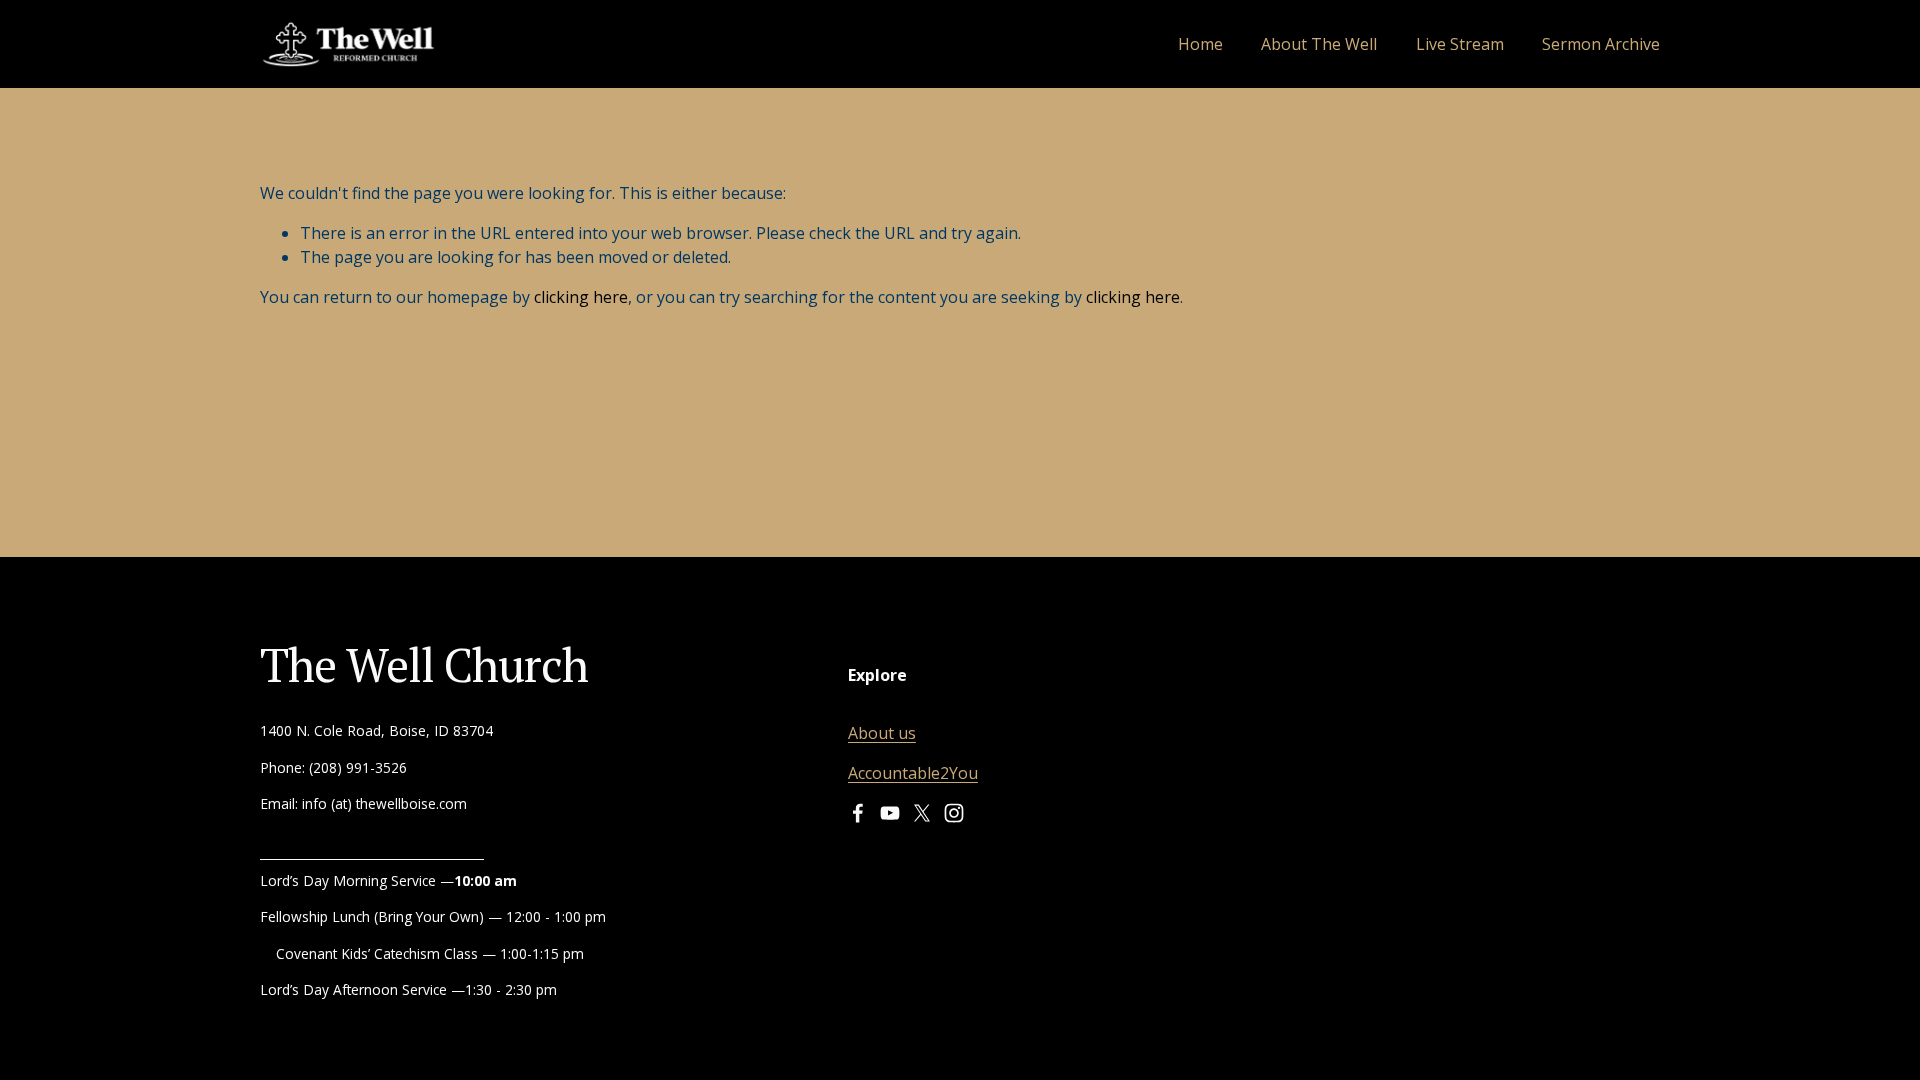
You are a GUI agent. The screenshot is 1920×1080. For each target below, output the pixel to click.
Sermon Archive (1601, 44)
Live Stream (1460, 44)
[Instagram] (954, 813)
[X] (922, 813)
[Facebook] (858, 813)
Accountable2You (913, 773)
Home (1200, 44)
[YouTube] (890, 813)
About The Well (1319, 44)
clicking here (581, 297)
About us (882, 733)
